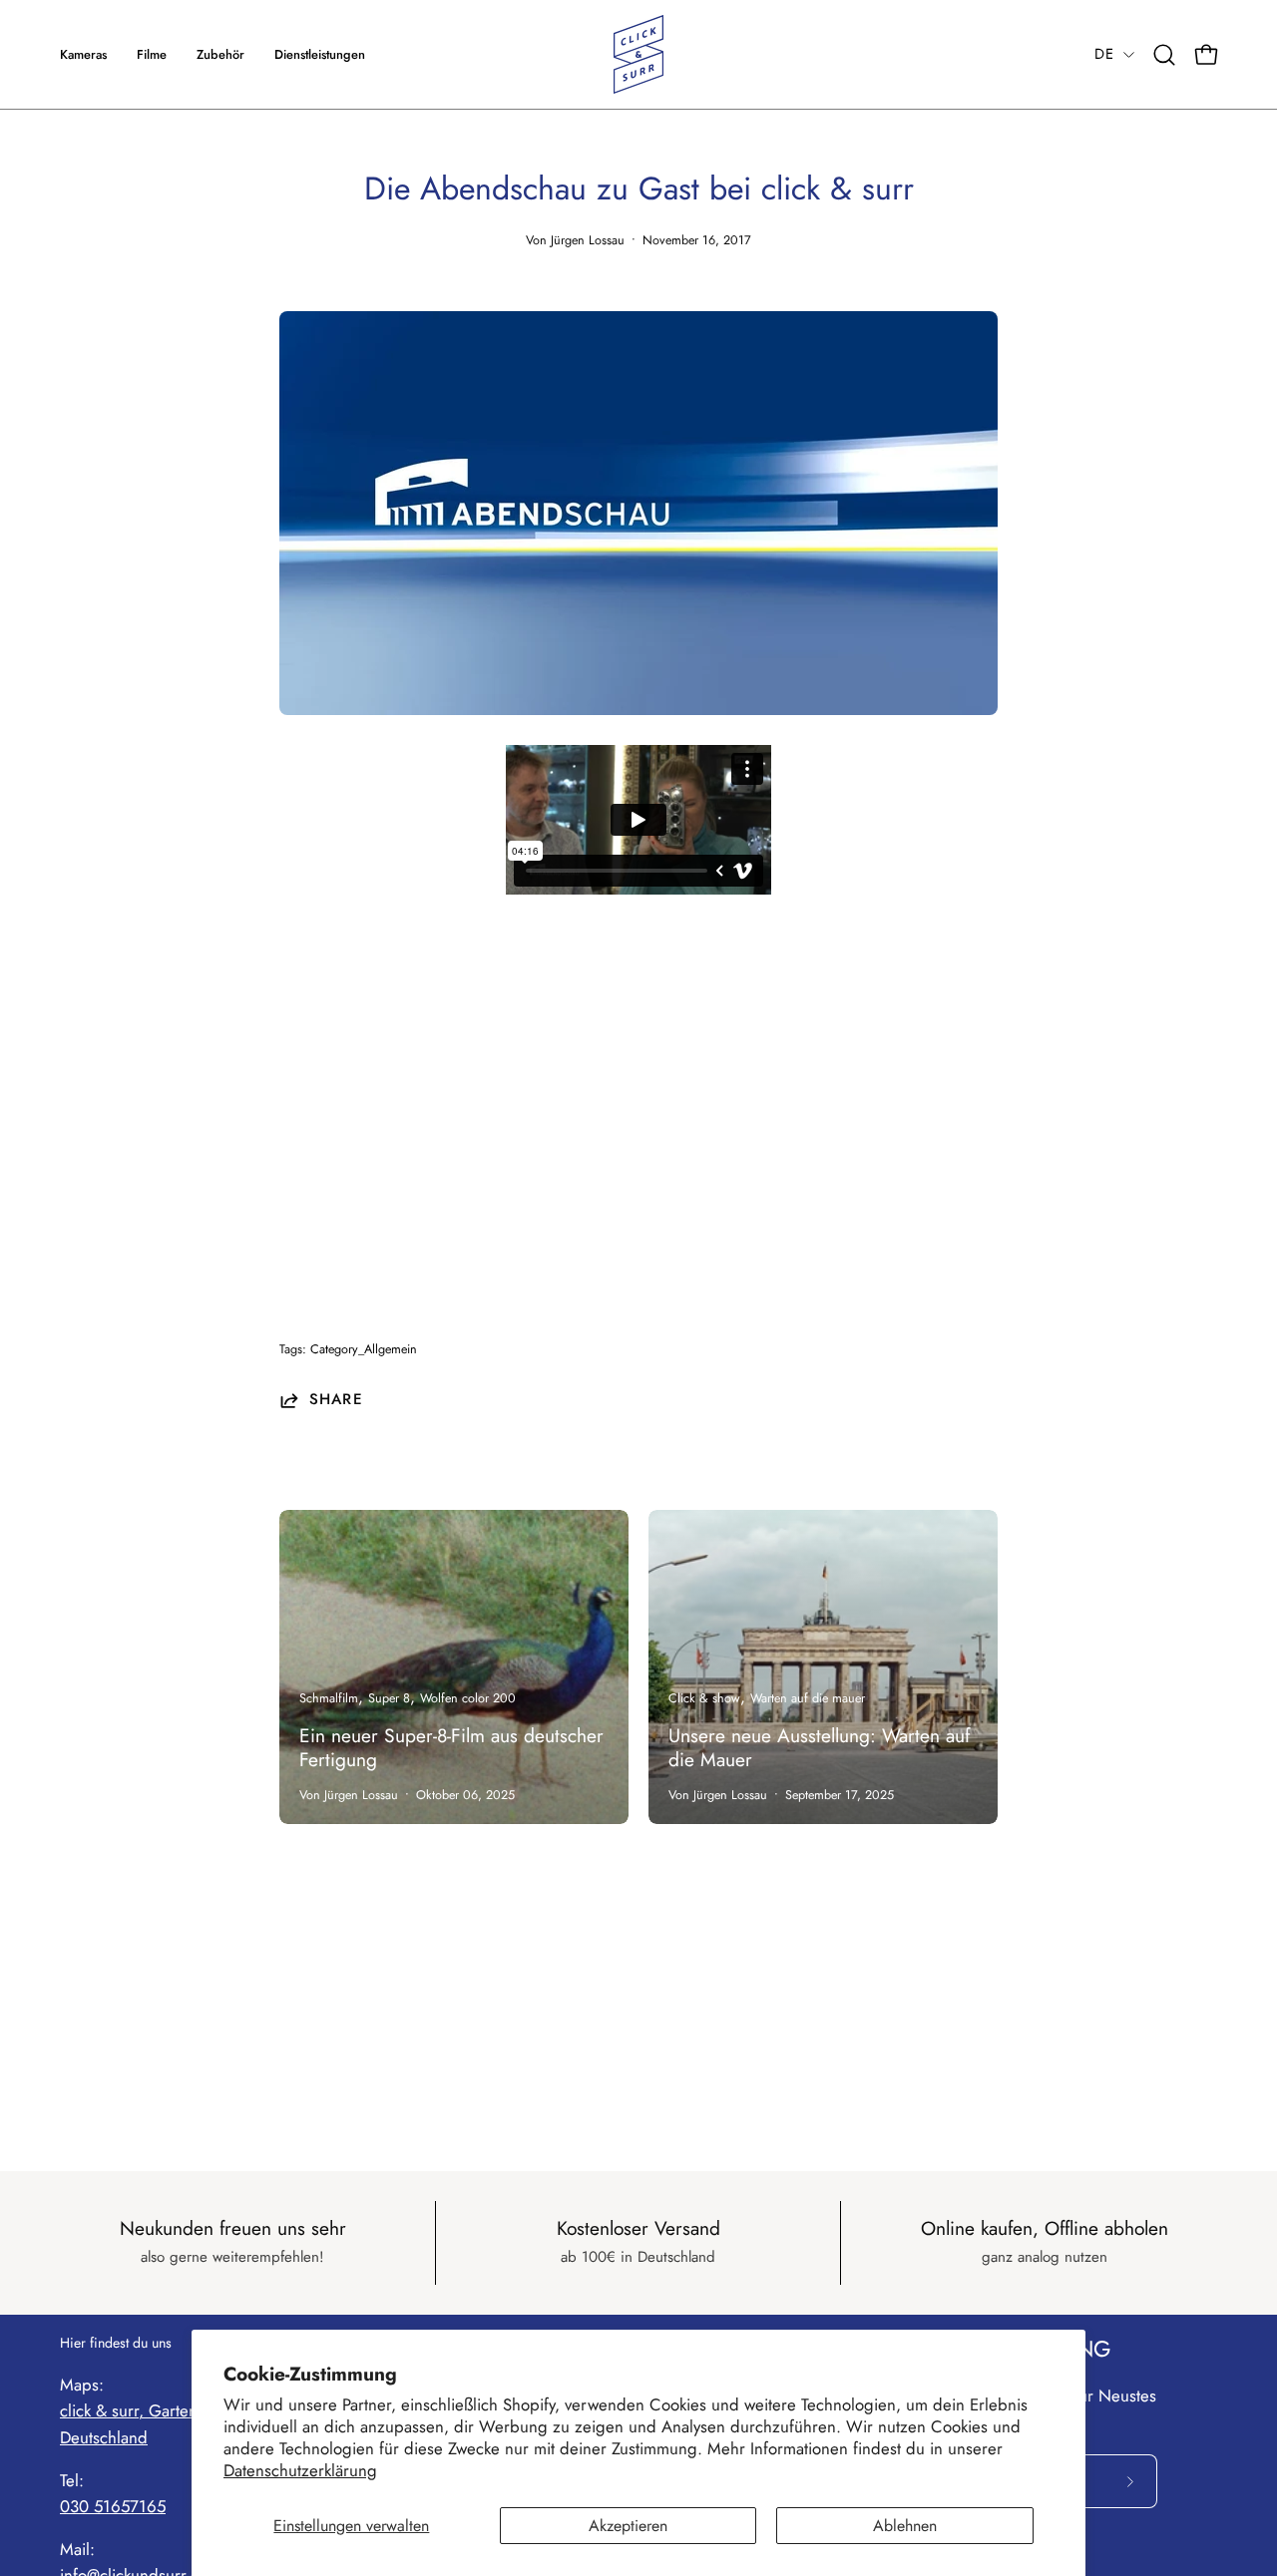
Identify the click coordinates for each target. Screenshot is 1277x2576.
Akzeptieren (628, 2526)
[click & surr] (638, 54)
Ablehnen (905, 2526)
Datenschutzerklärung (300, 2470)
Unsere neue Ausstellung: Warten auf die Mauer (819, 1747)
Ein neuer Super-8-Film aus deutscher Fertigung (451, 1747)
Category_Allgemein (364, 1349)
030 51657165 (113, 2506)
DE (1104, 54)
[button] (320, 54)
